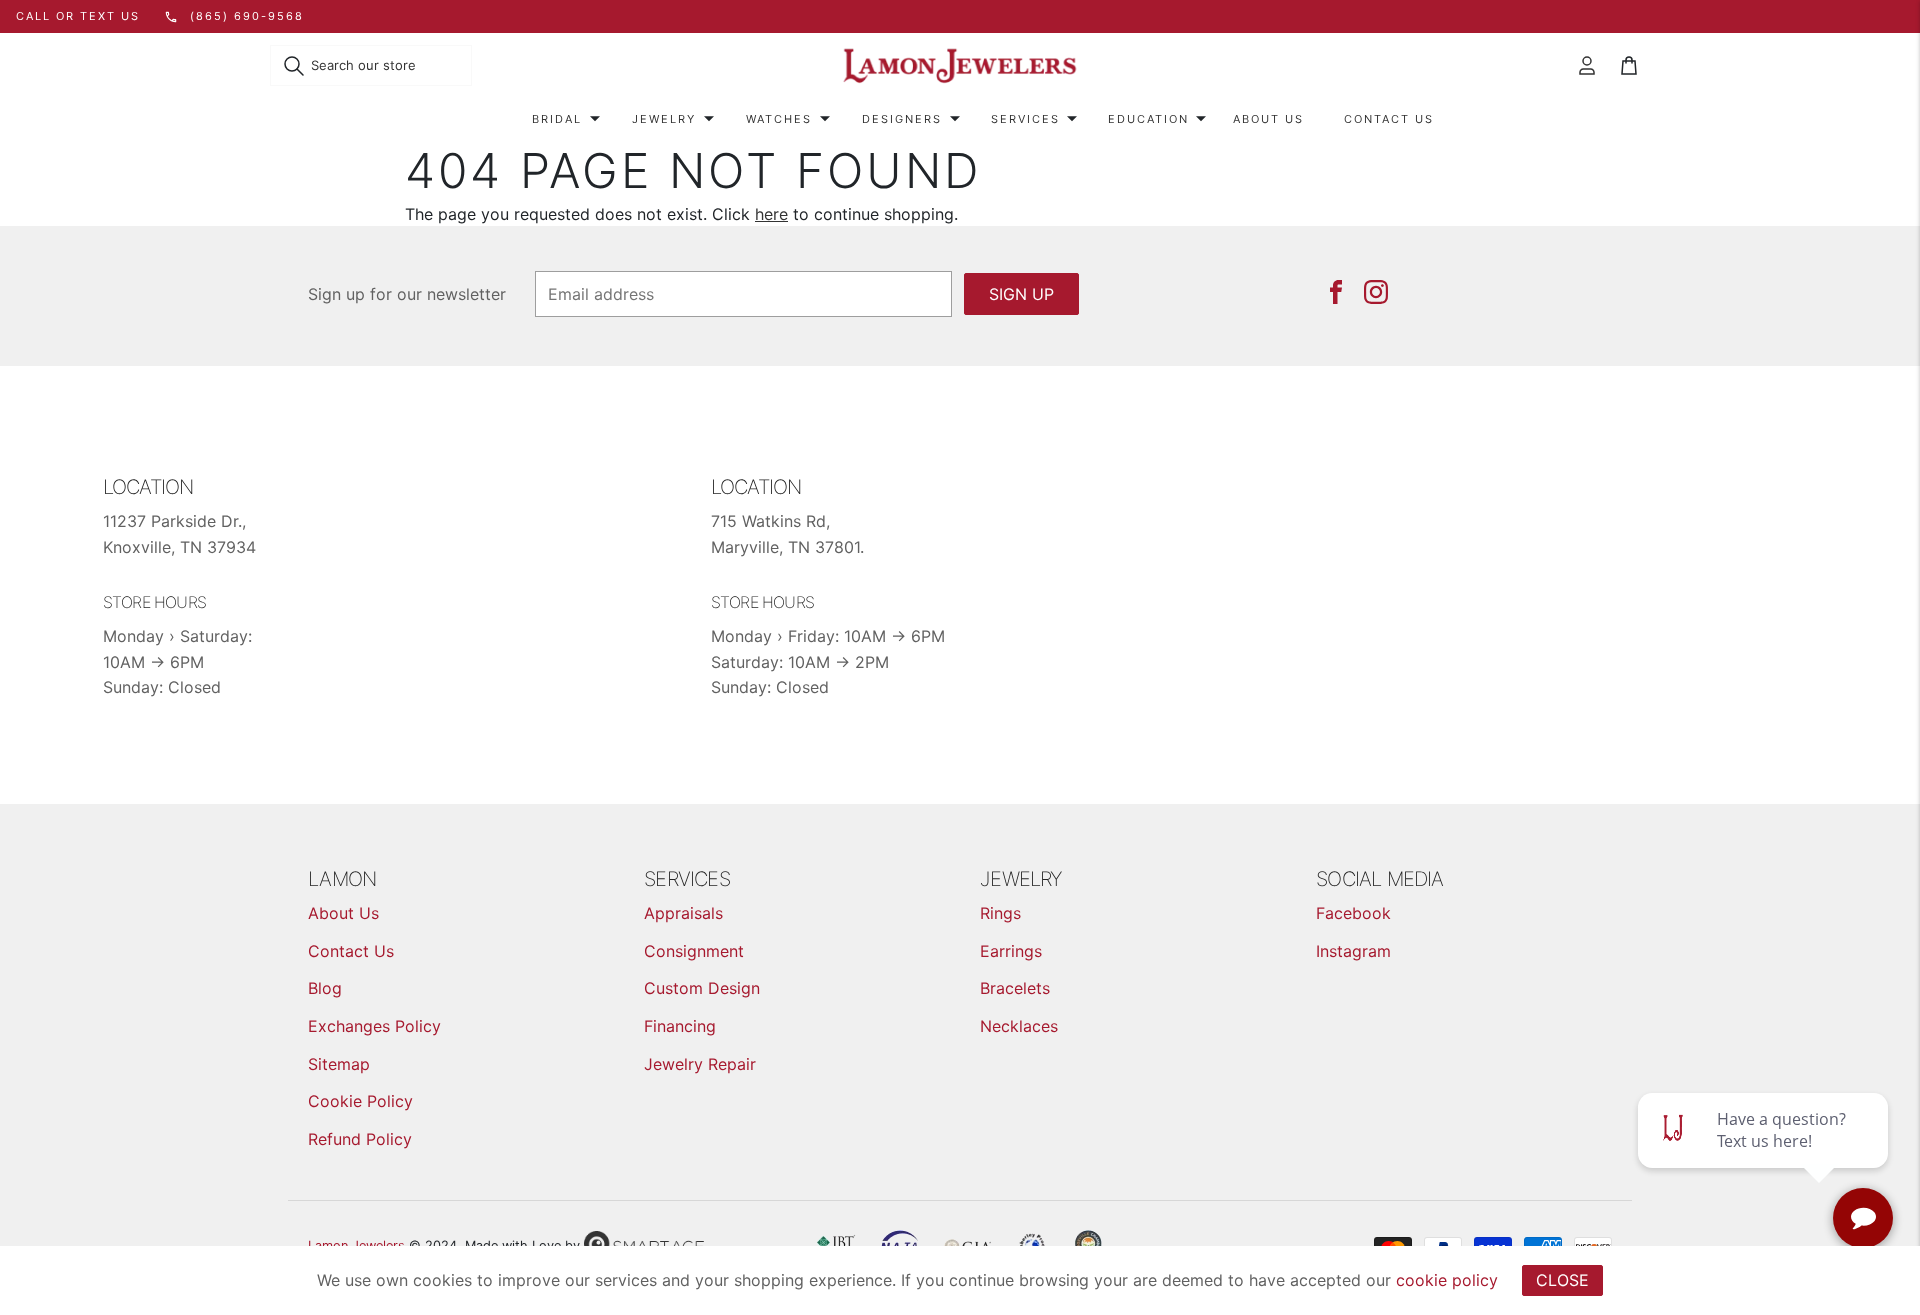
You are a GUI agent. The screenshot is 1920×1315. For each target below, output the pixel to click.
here (771, 214)
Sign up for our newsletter (407, 294)
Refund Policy (360, 1139)
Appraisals (683, 913)
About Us (1268, 119)
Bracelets (1015, 988)
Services (1025, 119)
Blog (325, 988)
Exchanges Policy (374, 1026)
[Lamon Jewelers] (960, 66)
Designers (902, 119)
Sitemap (339, 1064)
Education (1148, 119)
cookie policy (1447, 1280)
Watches (779, 119)
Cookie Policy (360, 1101)
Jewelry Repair (700, 1064)
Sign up (1021, 294)
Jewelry (664, 119)
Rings (1000, 913)
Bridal (557, 119)
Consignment (694, 951)
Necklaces (1019, 1026)
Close (1562, 1280)
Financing (680, 1026)
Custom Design (702, 988)
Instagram (1353, 951)
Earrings (1011, 951)
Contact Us (1389, 119)
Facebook (1353, 913)
